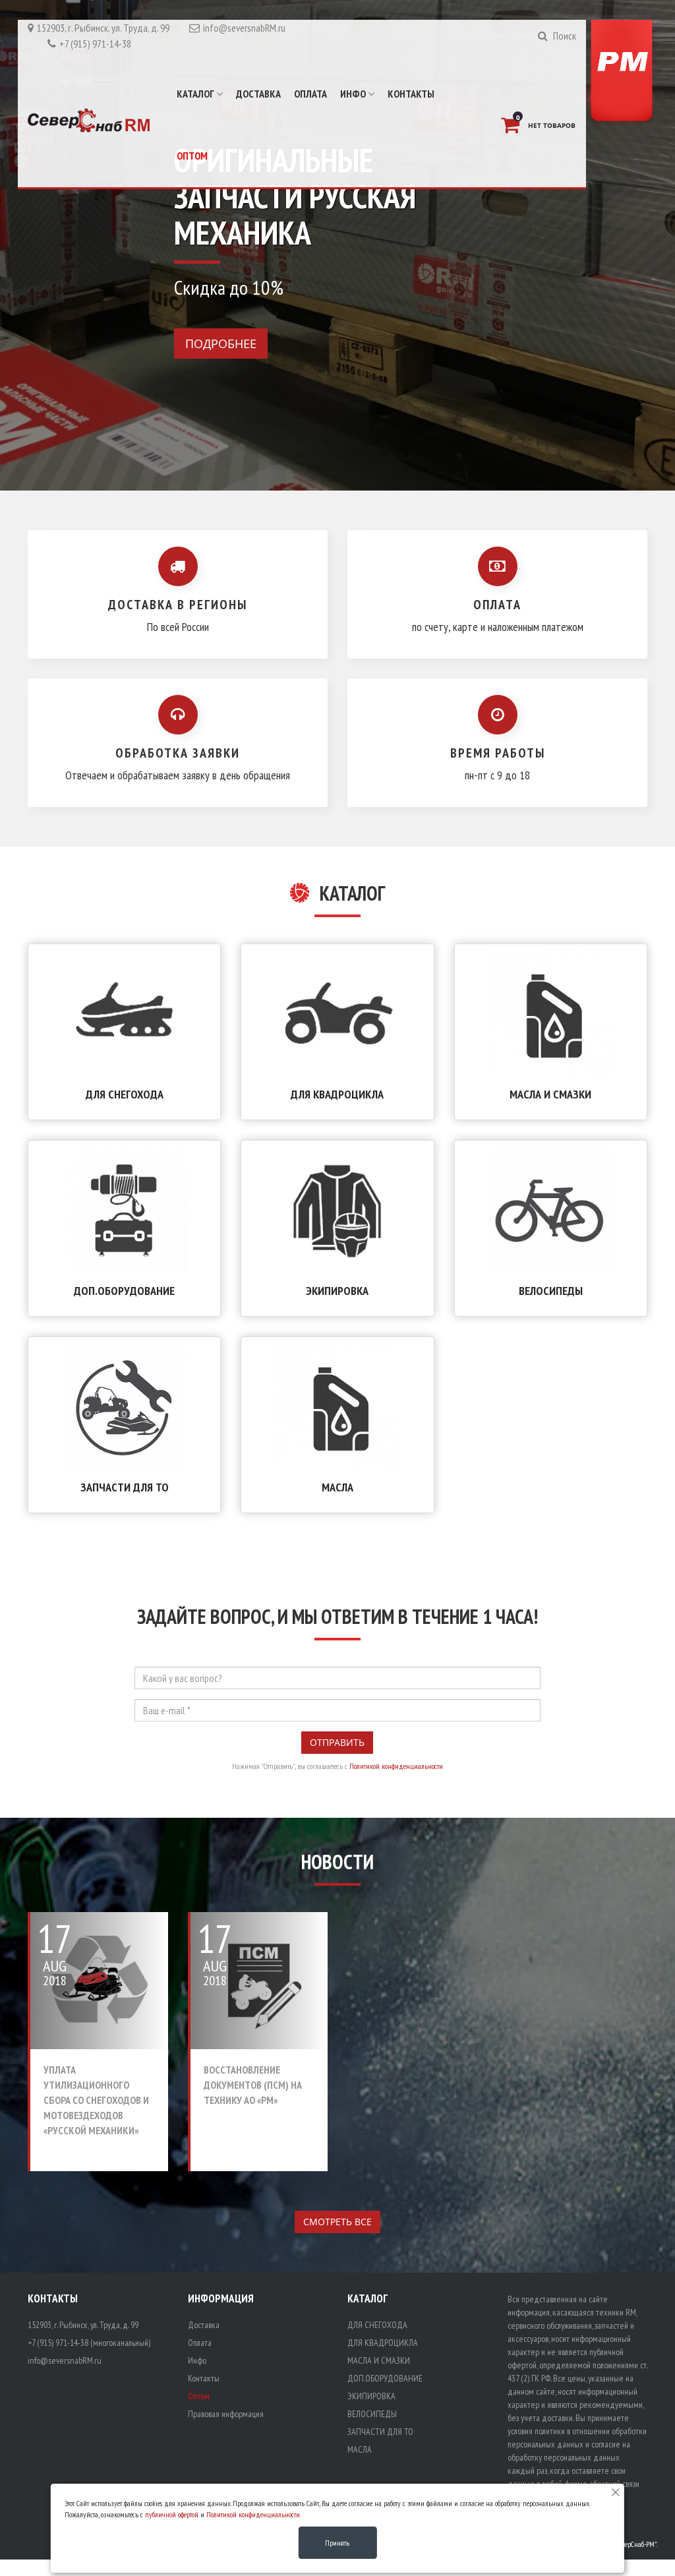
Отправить (337, 1742)
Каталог (196, 94)
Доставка (258, 94)
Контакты (411, 94)
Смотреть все (337, 2222)
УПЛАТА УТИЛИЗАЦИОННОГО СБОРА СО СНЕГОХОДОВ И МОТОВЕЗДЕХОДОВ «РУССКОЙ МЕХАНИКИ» (96, 2100)
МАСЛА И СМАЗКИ (550, 1094)
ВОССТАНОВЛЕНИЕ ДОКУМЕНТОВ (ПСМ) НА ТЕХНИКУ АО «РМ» (253, 2085)
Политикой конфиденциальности (396, 1766)
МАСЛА (337, 1487)
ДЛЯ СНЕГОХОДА (125, 1094)
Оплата (310, 94)
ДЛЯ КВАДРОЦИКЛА (337, 1094)
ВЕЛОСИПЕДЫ (551, 1291)
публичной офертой (172, 2514)
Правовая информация (226, 2414)
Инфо (354, 94)
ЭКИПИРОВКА (337, 1291)
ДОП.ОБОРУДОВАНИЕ (124, 1291)
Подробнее (221, 344)
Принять (337, 2543)
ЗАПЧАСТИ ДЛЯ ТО (125, 1487)
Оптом (192, 156)
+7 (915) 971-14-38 (95, 44)
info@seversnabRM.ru (244, 28)
